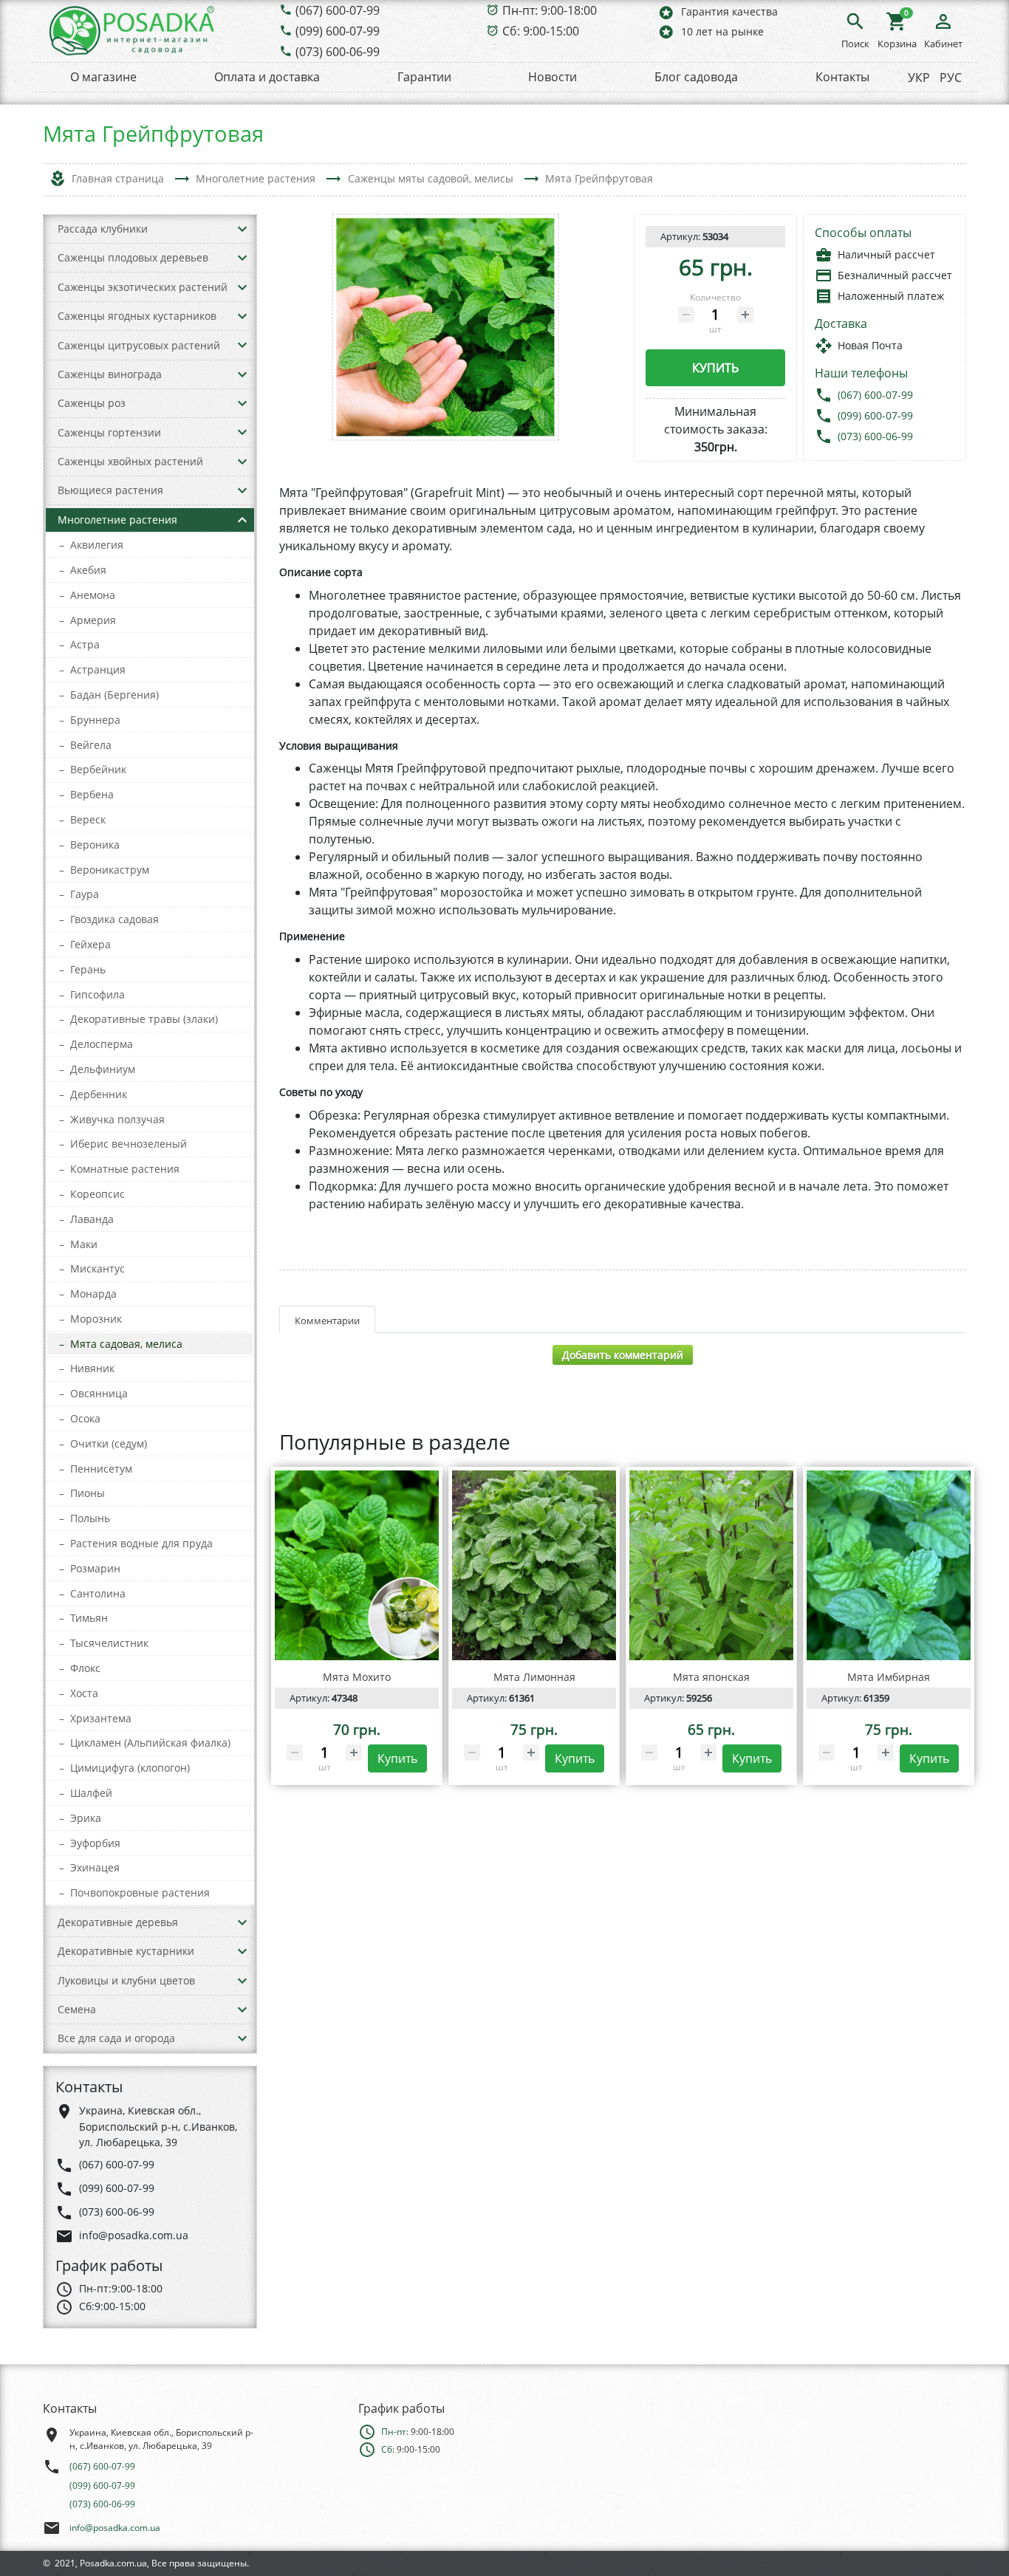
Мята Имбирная (889, 1677)
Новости (553, 77)
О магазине (103, 77)
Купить (715, 368)
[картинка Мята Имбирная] (889, 1566)
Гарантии (424, 77)
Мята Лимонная (534, 1677)
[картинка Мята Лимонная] (534, 1566)
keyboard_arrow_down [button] (242, 229)
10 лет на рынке (711, 31)
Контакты (842, 77)
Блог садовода (696, 77)
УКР (919, 78)
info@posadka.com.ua (115, 2528)
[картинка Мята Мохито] (357, 1566)
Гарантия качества (718, 12)
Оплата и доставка (267, 77)
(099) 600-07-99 (338, 31)
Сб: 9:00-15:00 (541, 31)
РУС (951, 78)
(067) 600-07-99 (338, 10)
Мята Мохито (357, 1677)
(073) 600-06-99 (338, 52)
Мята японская (711, 1677)
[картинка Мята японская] (711, 1566)
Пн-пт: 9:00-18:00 (550, 10)
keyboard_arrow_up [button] (242, 520)
